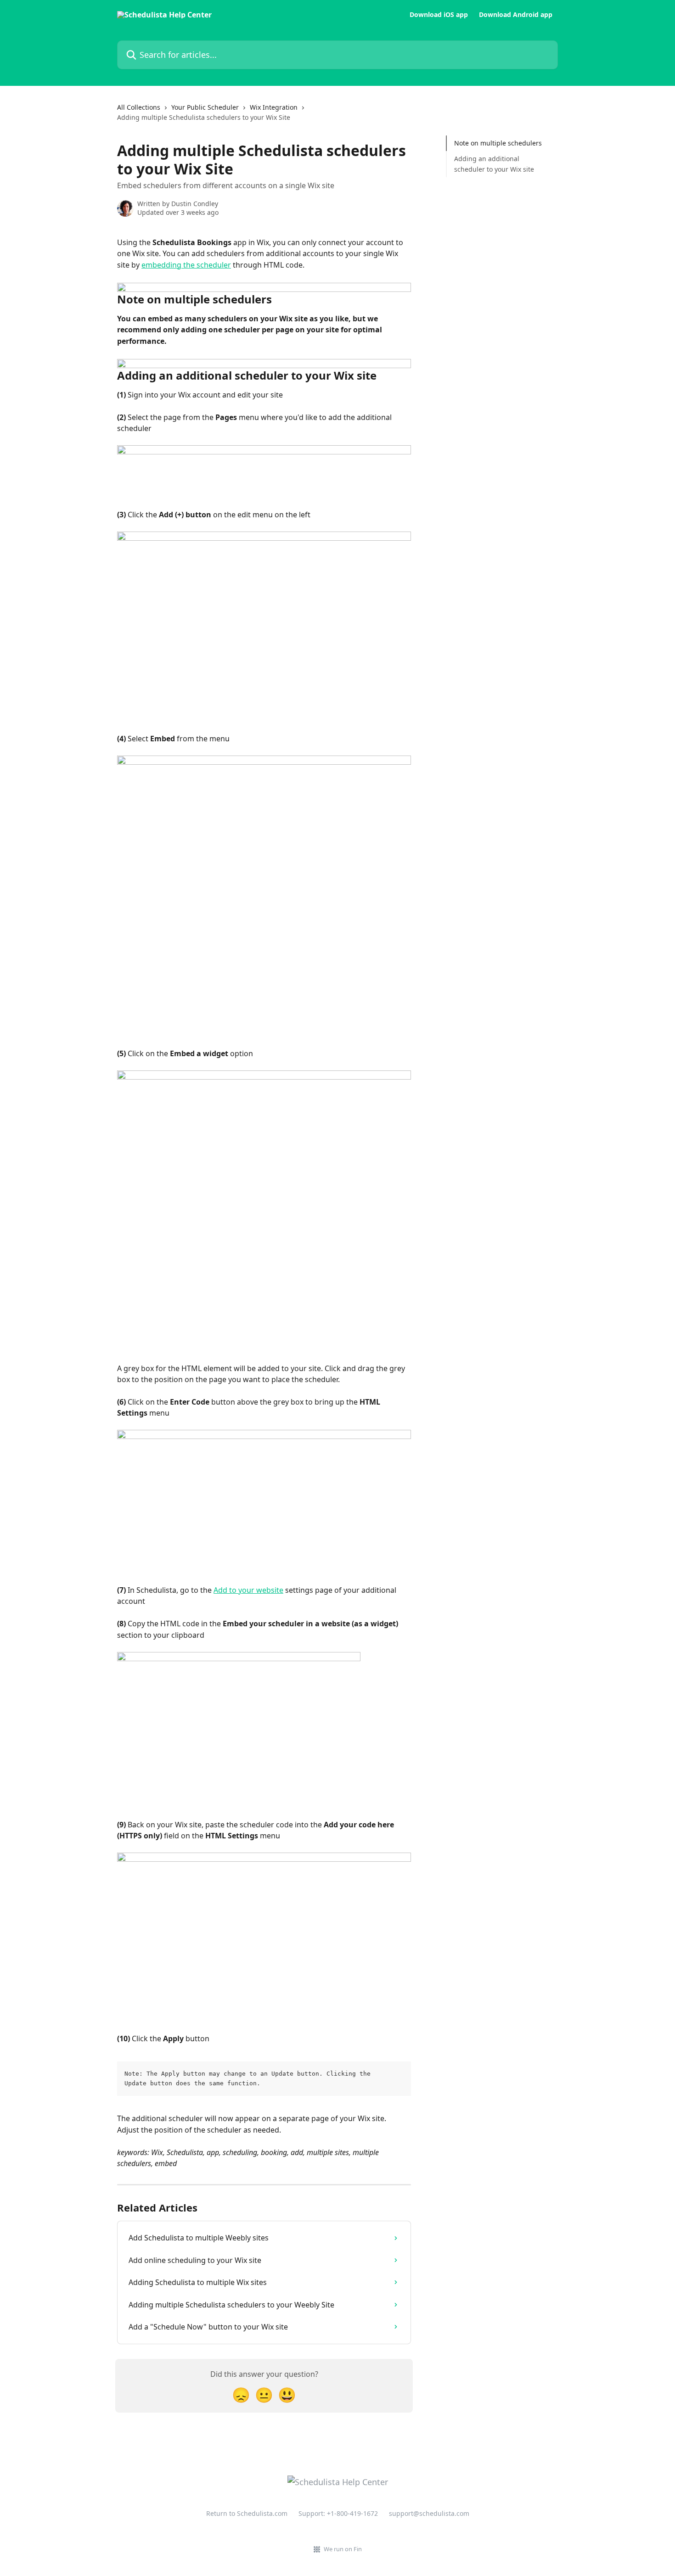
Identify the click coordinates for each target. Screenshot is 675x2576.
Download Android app (516, 15)
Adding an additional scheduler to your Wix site (494, 164)
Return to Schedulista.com (247, 2513)
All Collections (139, 107)
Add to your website (248, 1590)
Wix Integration (274, 107)
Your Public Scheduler (205, 107)
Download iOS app (439, 15)
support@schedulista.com (429, 2513)
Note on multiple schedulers (498, 143)
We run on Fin (343, 2549)
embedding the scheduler (186, 265)
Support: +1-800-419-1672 (338, 2513)
